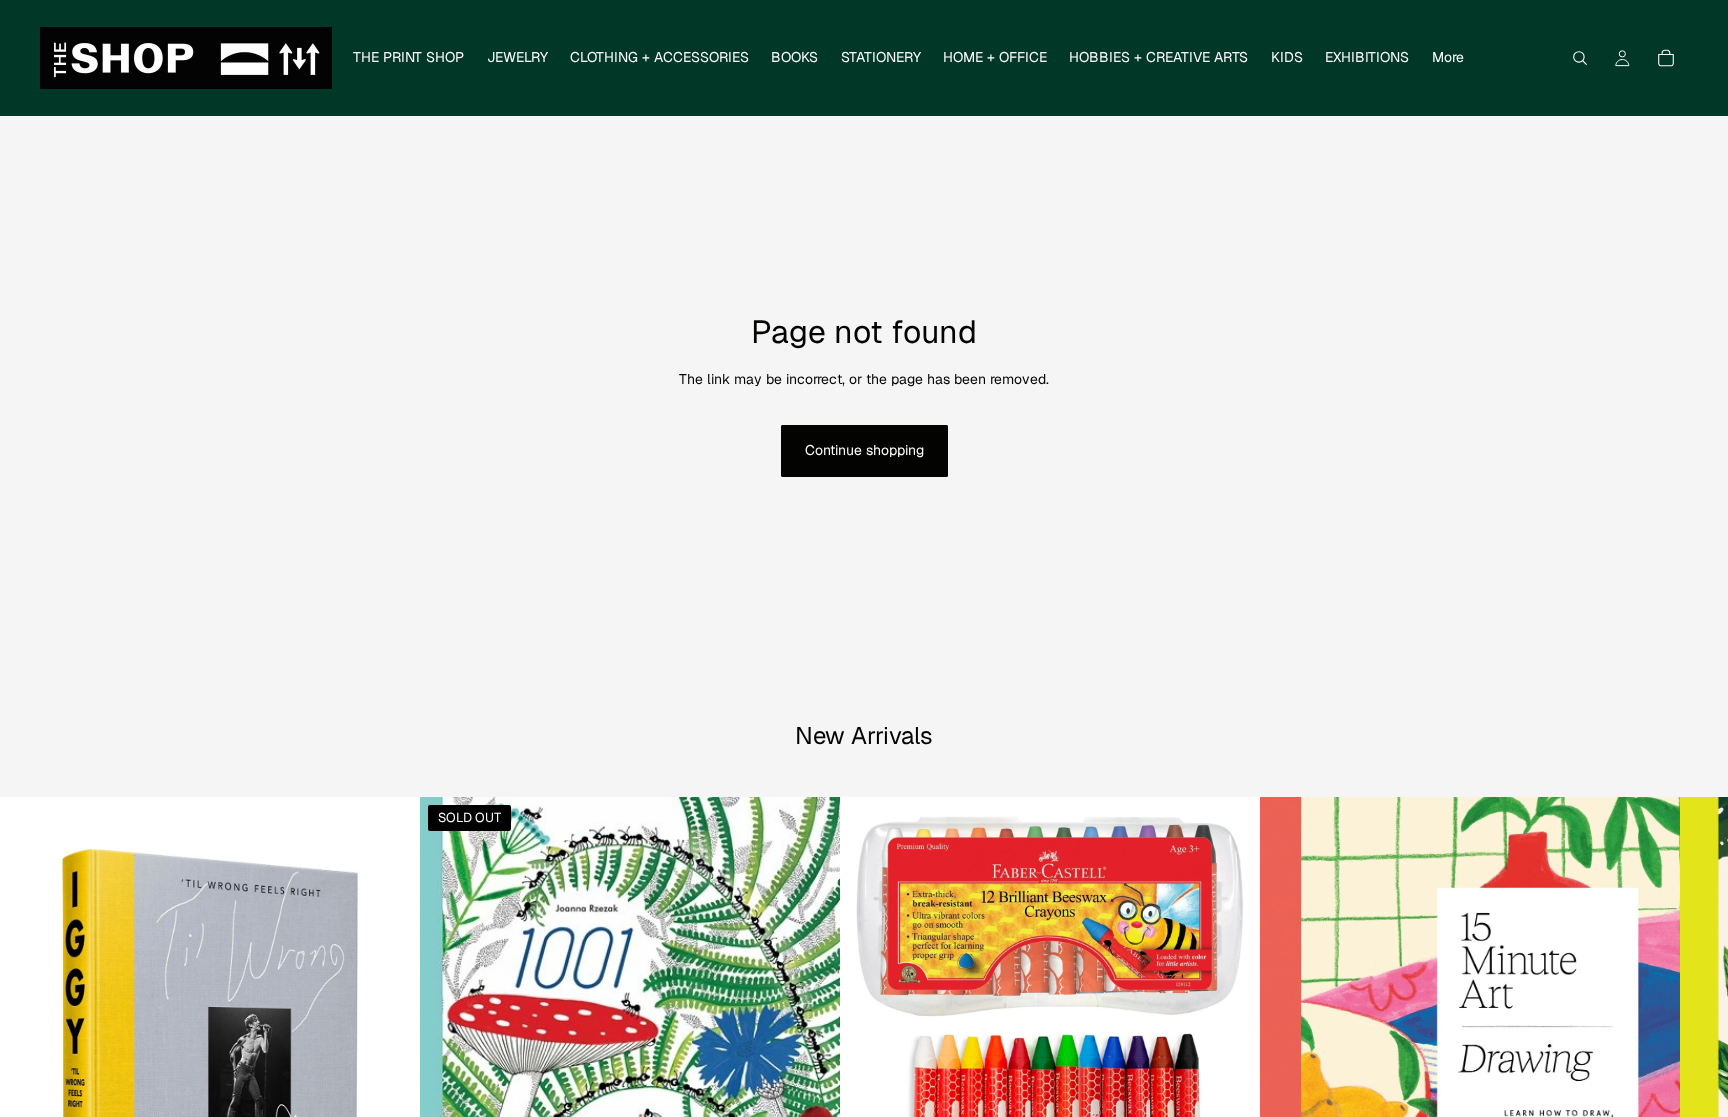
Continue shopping (864, 450)
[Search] (1580, 58)
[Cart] (1666, 58)
